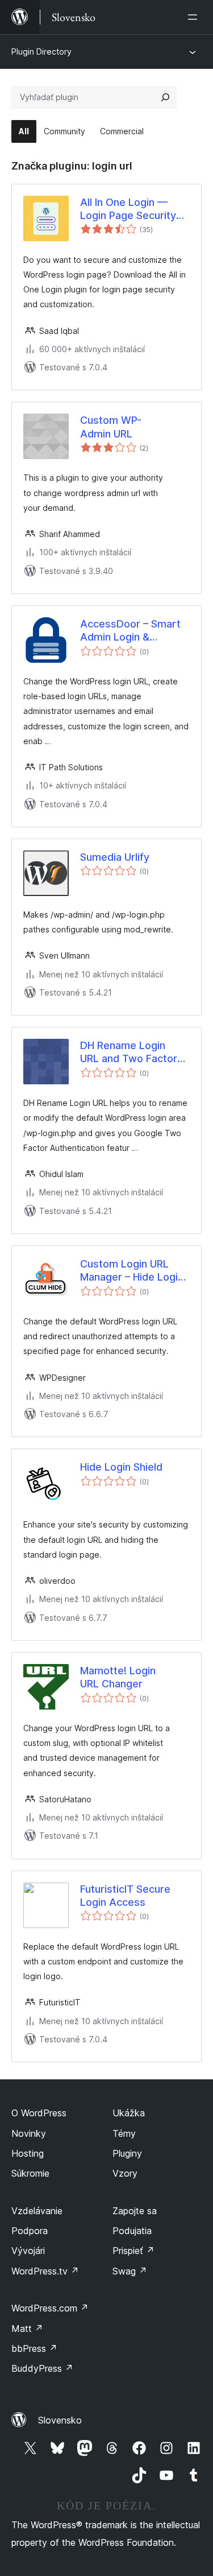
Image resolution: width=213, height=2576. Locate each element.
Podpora (30, 2231)
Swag (130, 2271)
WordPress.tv (45, 2271)
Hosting (28, 2153)
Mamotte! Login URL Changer (118, 1677)
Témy (124, 2133)
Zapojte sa (135, 2211)
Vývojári (28, 2251)
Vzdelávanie (37, 2211)
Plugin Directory (41, 51)
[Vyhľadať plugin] (165, 97)
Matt (27, 2329)
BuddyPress (42, 2368)
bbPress (34, 2348)
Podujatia (132, 2231)
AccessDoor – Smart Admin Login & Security (130, 631)
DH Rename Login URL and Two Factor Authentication (129, 1052)
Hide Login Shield (121, 1467)
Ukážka (129, 2113)
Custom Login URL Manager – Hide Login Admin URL (132, 1271)
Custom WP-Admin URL (111, 427)
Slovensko (60, 2420)
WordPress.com (50, 2308)
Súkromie (30, 2173)
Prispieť (133, 2251)
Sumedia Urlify (115, 857)
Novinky (29, 2133)
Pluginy (127, 2153)
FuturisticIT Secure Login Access (125, 1896)
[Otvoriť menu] (195, 17)
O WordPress (39, 2113)
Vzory (125, 2173)
